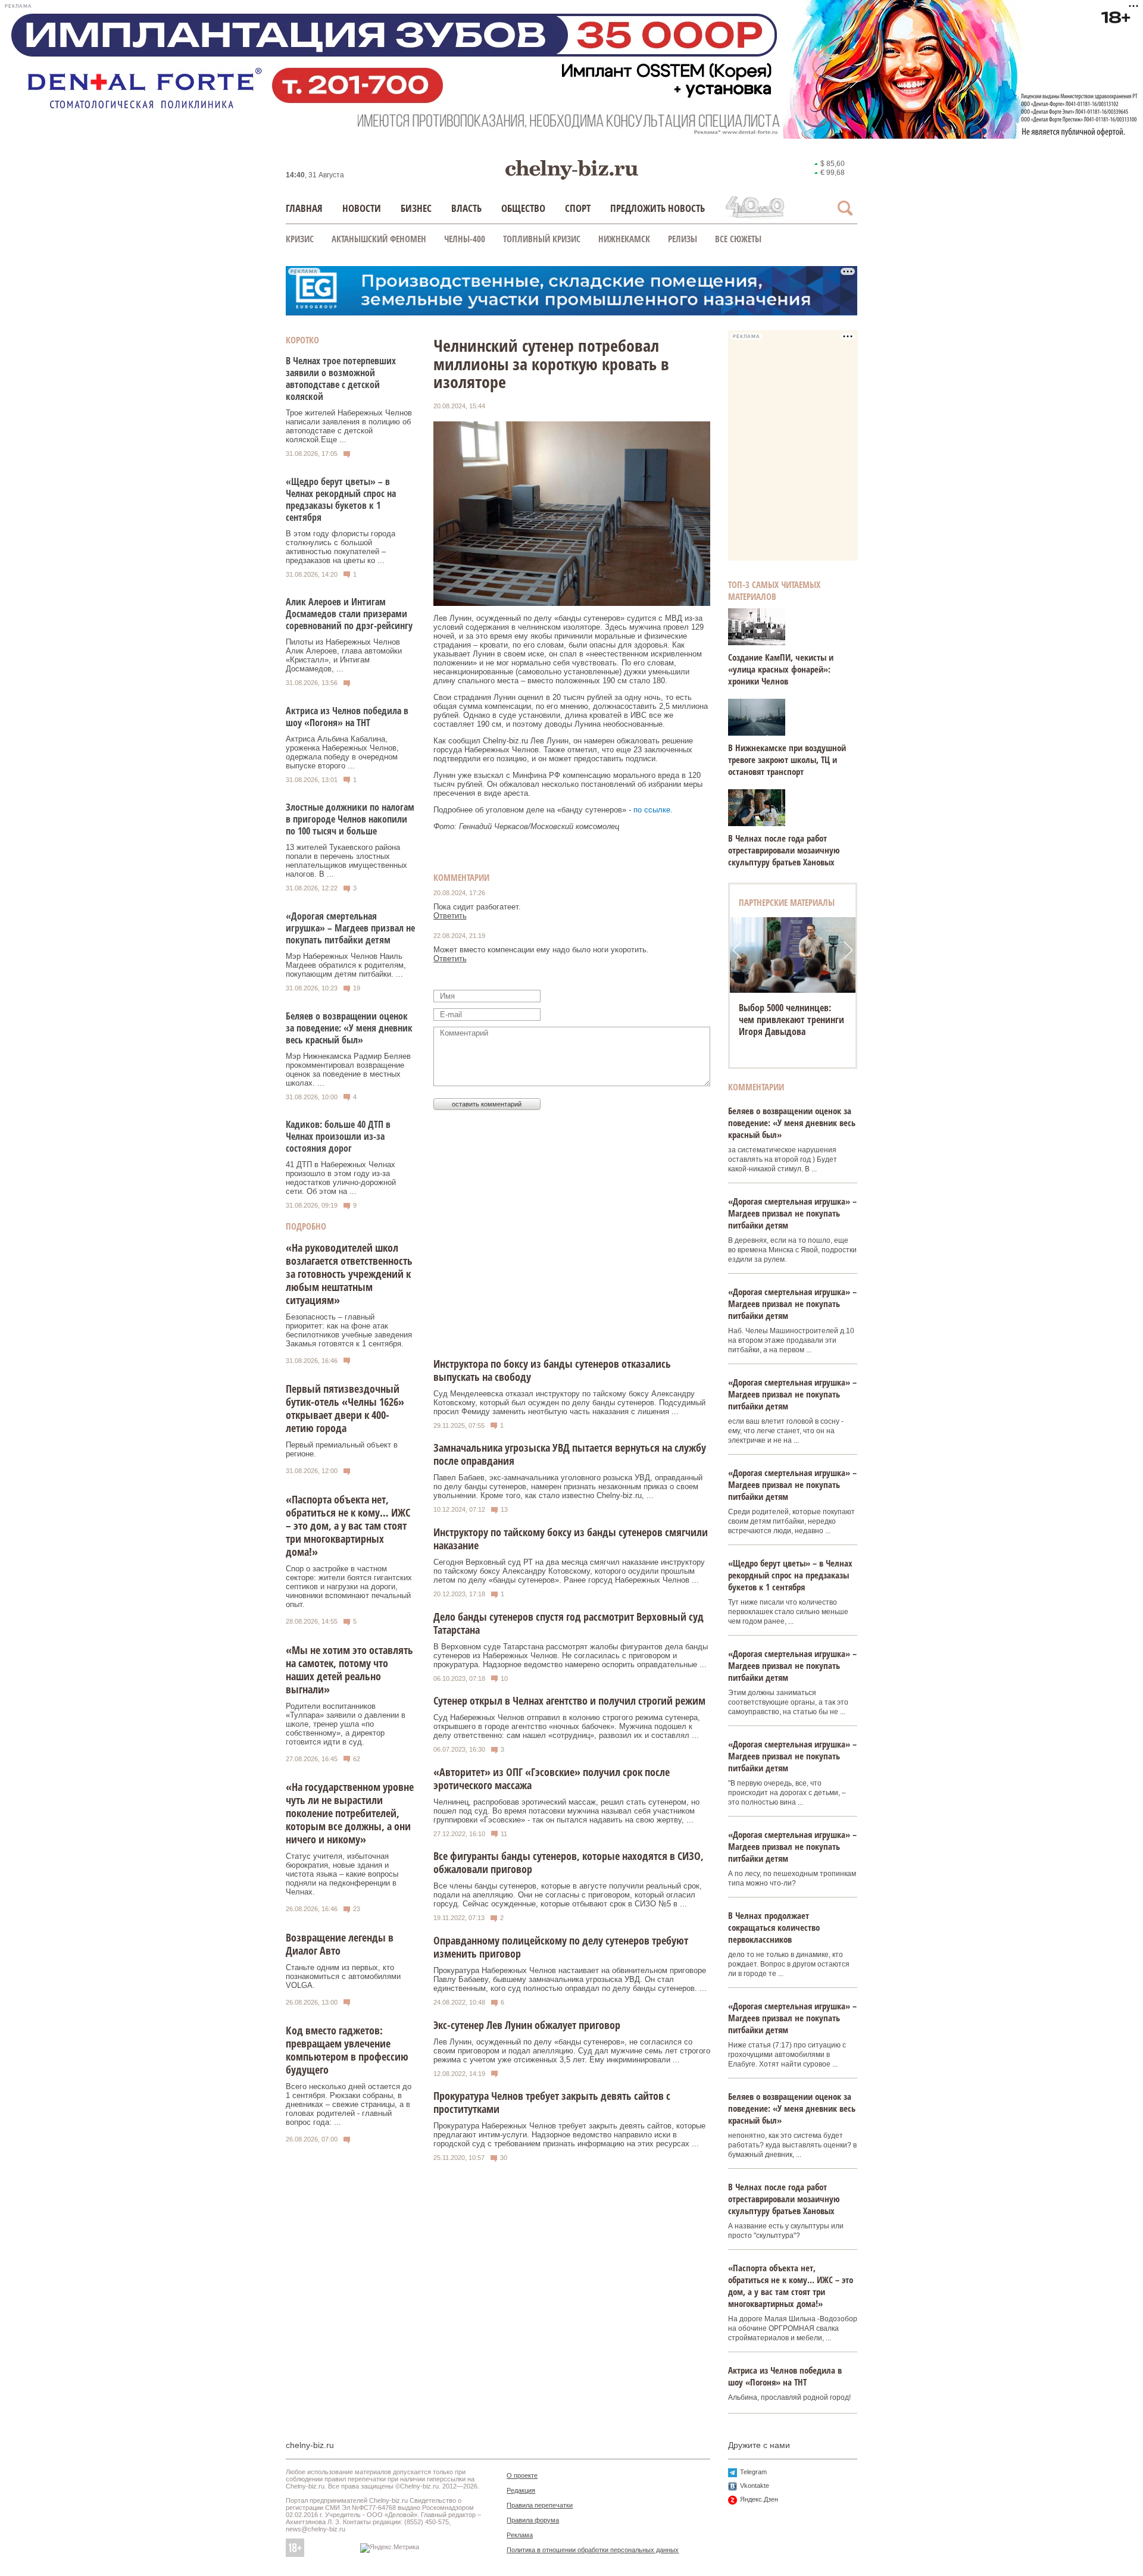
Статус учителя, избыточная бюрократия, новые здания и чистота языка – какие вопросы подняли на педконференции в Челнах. (342, 1874)
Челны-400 (465, 239)
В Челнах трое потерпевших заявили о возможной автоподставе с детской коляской (341, 379)
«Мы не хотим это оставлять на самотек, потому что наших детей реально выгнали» (349, 1670)
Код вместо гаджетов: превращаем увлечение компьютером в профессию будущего (347, 2050)
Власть (466, 208)
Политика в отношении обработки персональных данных (593, 2550)
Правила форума (533, 2520)
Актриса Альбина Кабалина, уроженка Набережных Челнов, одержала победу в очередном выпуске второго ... (342, 752)
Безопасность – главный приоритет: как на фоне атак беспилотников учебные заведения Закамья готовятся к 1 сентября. (349, 1330)
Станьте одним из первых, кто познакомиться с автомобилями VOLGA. (343, 1976)
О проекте (522, 2475)
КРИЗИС (300, 239)
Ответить (450, 916)
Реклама (520, 2535)
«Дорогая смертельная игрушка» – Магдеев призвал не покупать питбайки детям (350, 928)
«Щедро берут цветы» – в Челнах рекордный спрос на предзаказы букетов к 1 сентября (341, 499)
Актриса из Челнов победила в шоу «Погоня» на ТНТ (347, 717)
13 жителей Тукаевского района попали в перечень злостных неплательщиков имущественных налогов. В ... (346, 861)
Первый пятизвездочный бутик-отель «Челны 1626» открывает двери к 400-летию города (345, 1408)
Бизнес (416, 208)
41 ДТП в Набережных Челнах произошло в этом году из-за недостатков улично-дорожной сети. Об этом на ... (341, 1178)
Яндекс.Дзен (759, 2499)
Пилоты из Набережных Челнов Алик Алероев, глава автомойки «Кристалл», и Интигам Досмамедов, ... (344, 655)
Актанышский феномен (379, 239)
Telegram (753, 2472)
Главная (304, 208)
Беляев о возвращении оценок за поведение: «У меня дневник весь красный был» (349, 1028)
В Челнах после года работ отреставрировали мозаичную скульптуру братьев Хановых (784, 850)
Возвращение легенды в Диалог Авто (340, 1944)
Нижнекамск (624, 239)
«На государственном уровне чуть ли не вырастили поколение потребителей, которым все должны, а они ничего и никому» (350, 1813)
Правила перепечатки (540, 2505)
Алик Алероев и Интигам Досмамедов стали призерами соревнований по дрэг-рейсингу (349, 614)
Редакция (521, 2490)
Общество (523, 208)
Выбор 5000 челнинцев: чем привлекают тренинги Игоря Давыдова (791, 1020)
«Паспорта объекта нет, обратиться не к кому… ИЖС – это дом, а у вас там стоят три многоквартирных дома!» (348, 1525)
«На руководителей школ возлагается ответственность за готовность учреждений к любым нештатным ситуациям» (349, 1274)
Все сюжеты (738, 239)
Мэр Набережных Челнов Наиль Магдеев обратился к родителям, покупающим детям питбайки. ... (346, 965)
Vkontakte (755, 2486)
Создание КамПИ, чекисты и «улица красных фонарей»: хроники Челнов (781, 669)
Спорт (578, 208)
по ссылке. (653, 810)
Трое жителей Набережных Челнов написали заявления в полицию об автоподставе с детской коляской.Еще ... (349, 426)
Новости (362, 208)
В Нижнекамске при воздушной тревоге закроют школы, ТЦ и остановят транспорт (787, 759)
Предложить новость (658, 208)
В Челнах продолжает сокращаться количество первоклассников (774, 1927)
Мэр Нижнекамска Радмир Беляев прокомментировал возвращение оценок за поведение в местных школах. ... (348, 1070)
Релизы (683, 239)
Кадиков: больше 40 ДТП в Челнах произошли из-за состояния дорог (338, 1136)
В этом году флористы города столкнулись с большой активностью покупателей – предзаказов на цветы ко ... (341, 547)
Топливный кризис (542, 239)
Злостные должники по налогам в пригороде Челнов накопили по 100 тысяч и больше (350, 819)
